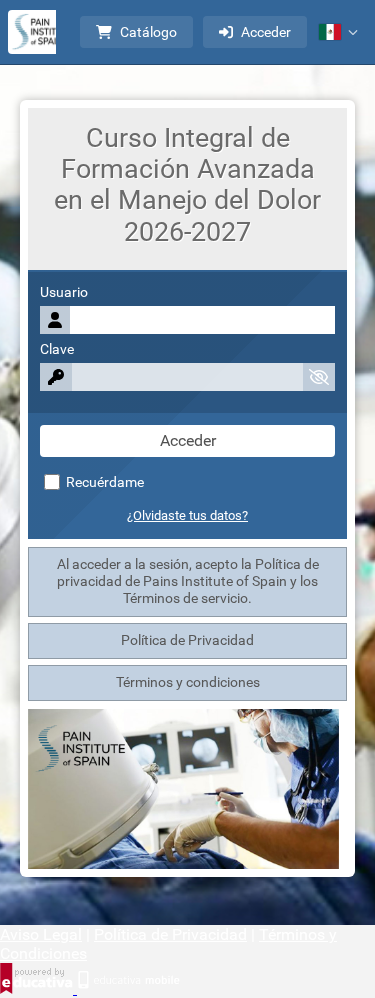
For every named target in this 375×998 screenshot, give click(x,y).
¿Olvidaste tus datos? (187, 515)
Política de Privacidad (187, 640)
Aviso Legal (41, 934)
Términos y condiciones (188, 682)
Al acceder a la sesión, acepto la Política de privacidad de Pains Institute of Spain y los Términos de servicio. (188, 581)
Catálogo (148, 32)
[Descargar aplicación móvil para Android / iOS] (128, 988)
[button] (338, 32)
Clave (57, 349)
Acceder (266, 32)
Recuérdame (103, 482)
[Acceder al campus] (42, 32)
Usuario (64, 292)
